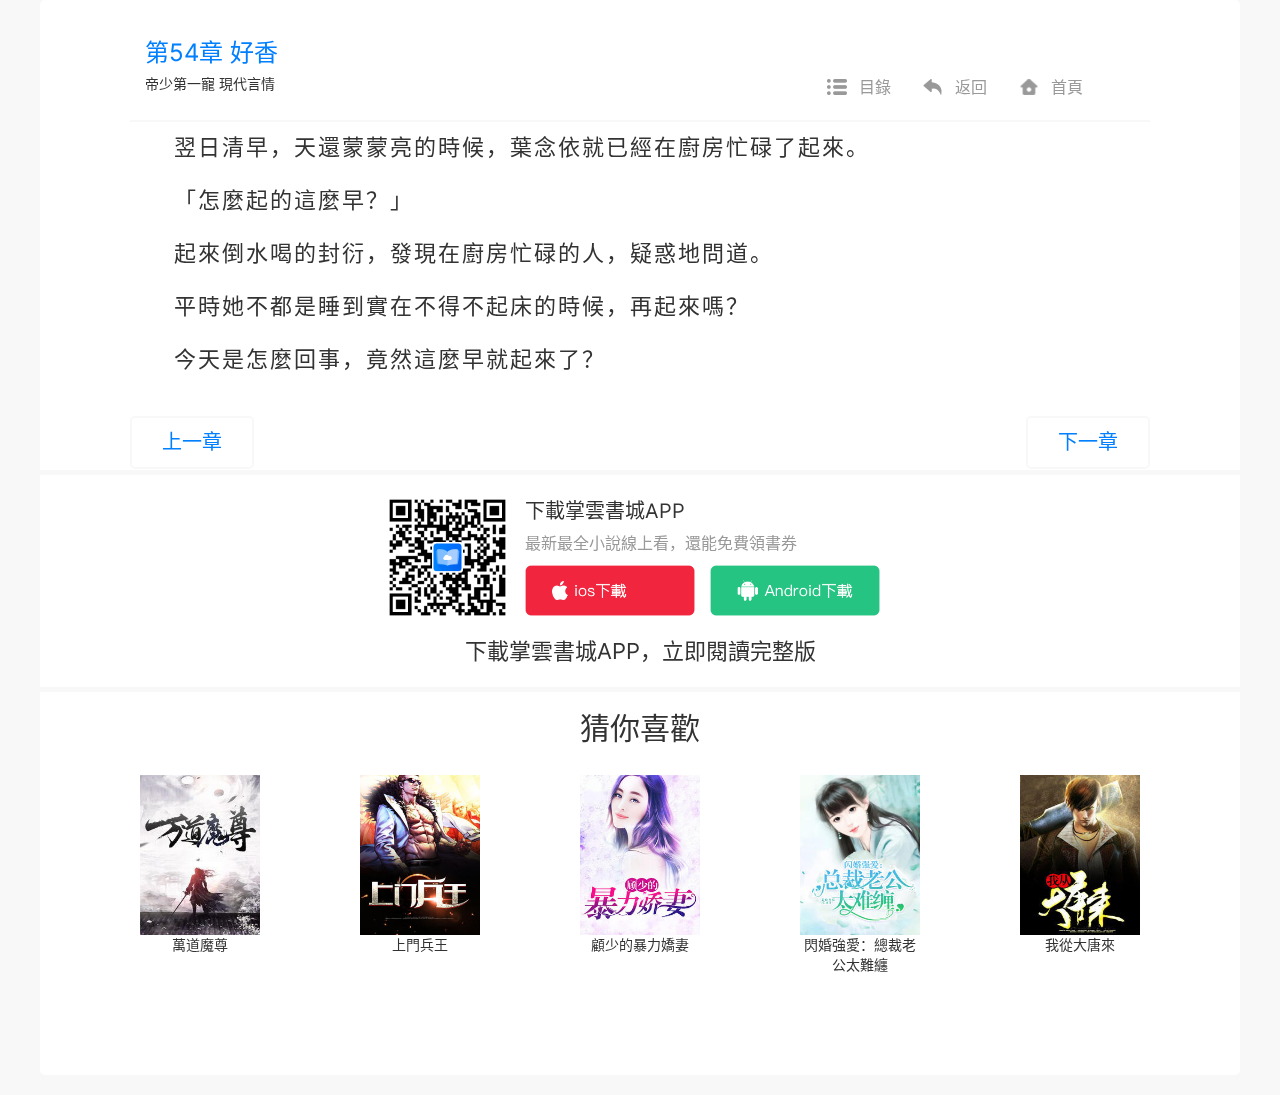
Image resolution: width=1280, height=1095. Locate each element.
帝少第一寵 (180, 83)
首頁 (1067, 87)
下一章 (1088, 442)
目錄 (875, 87)
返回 (971, 87)
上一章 (192, 442)
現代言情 (247, 83)
